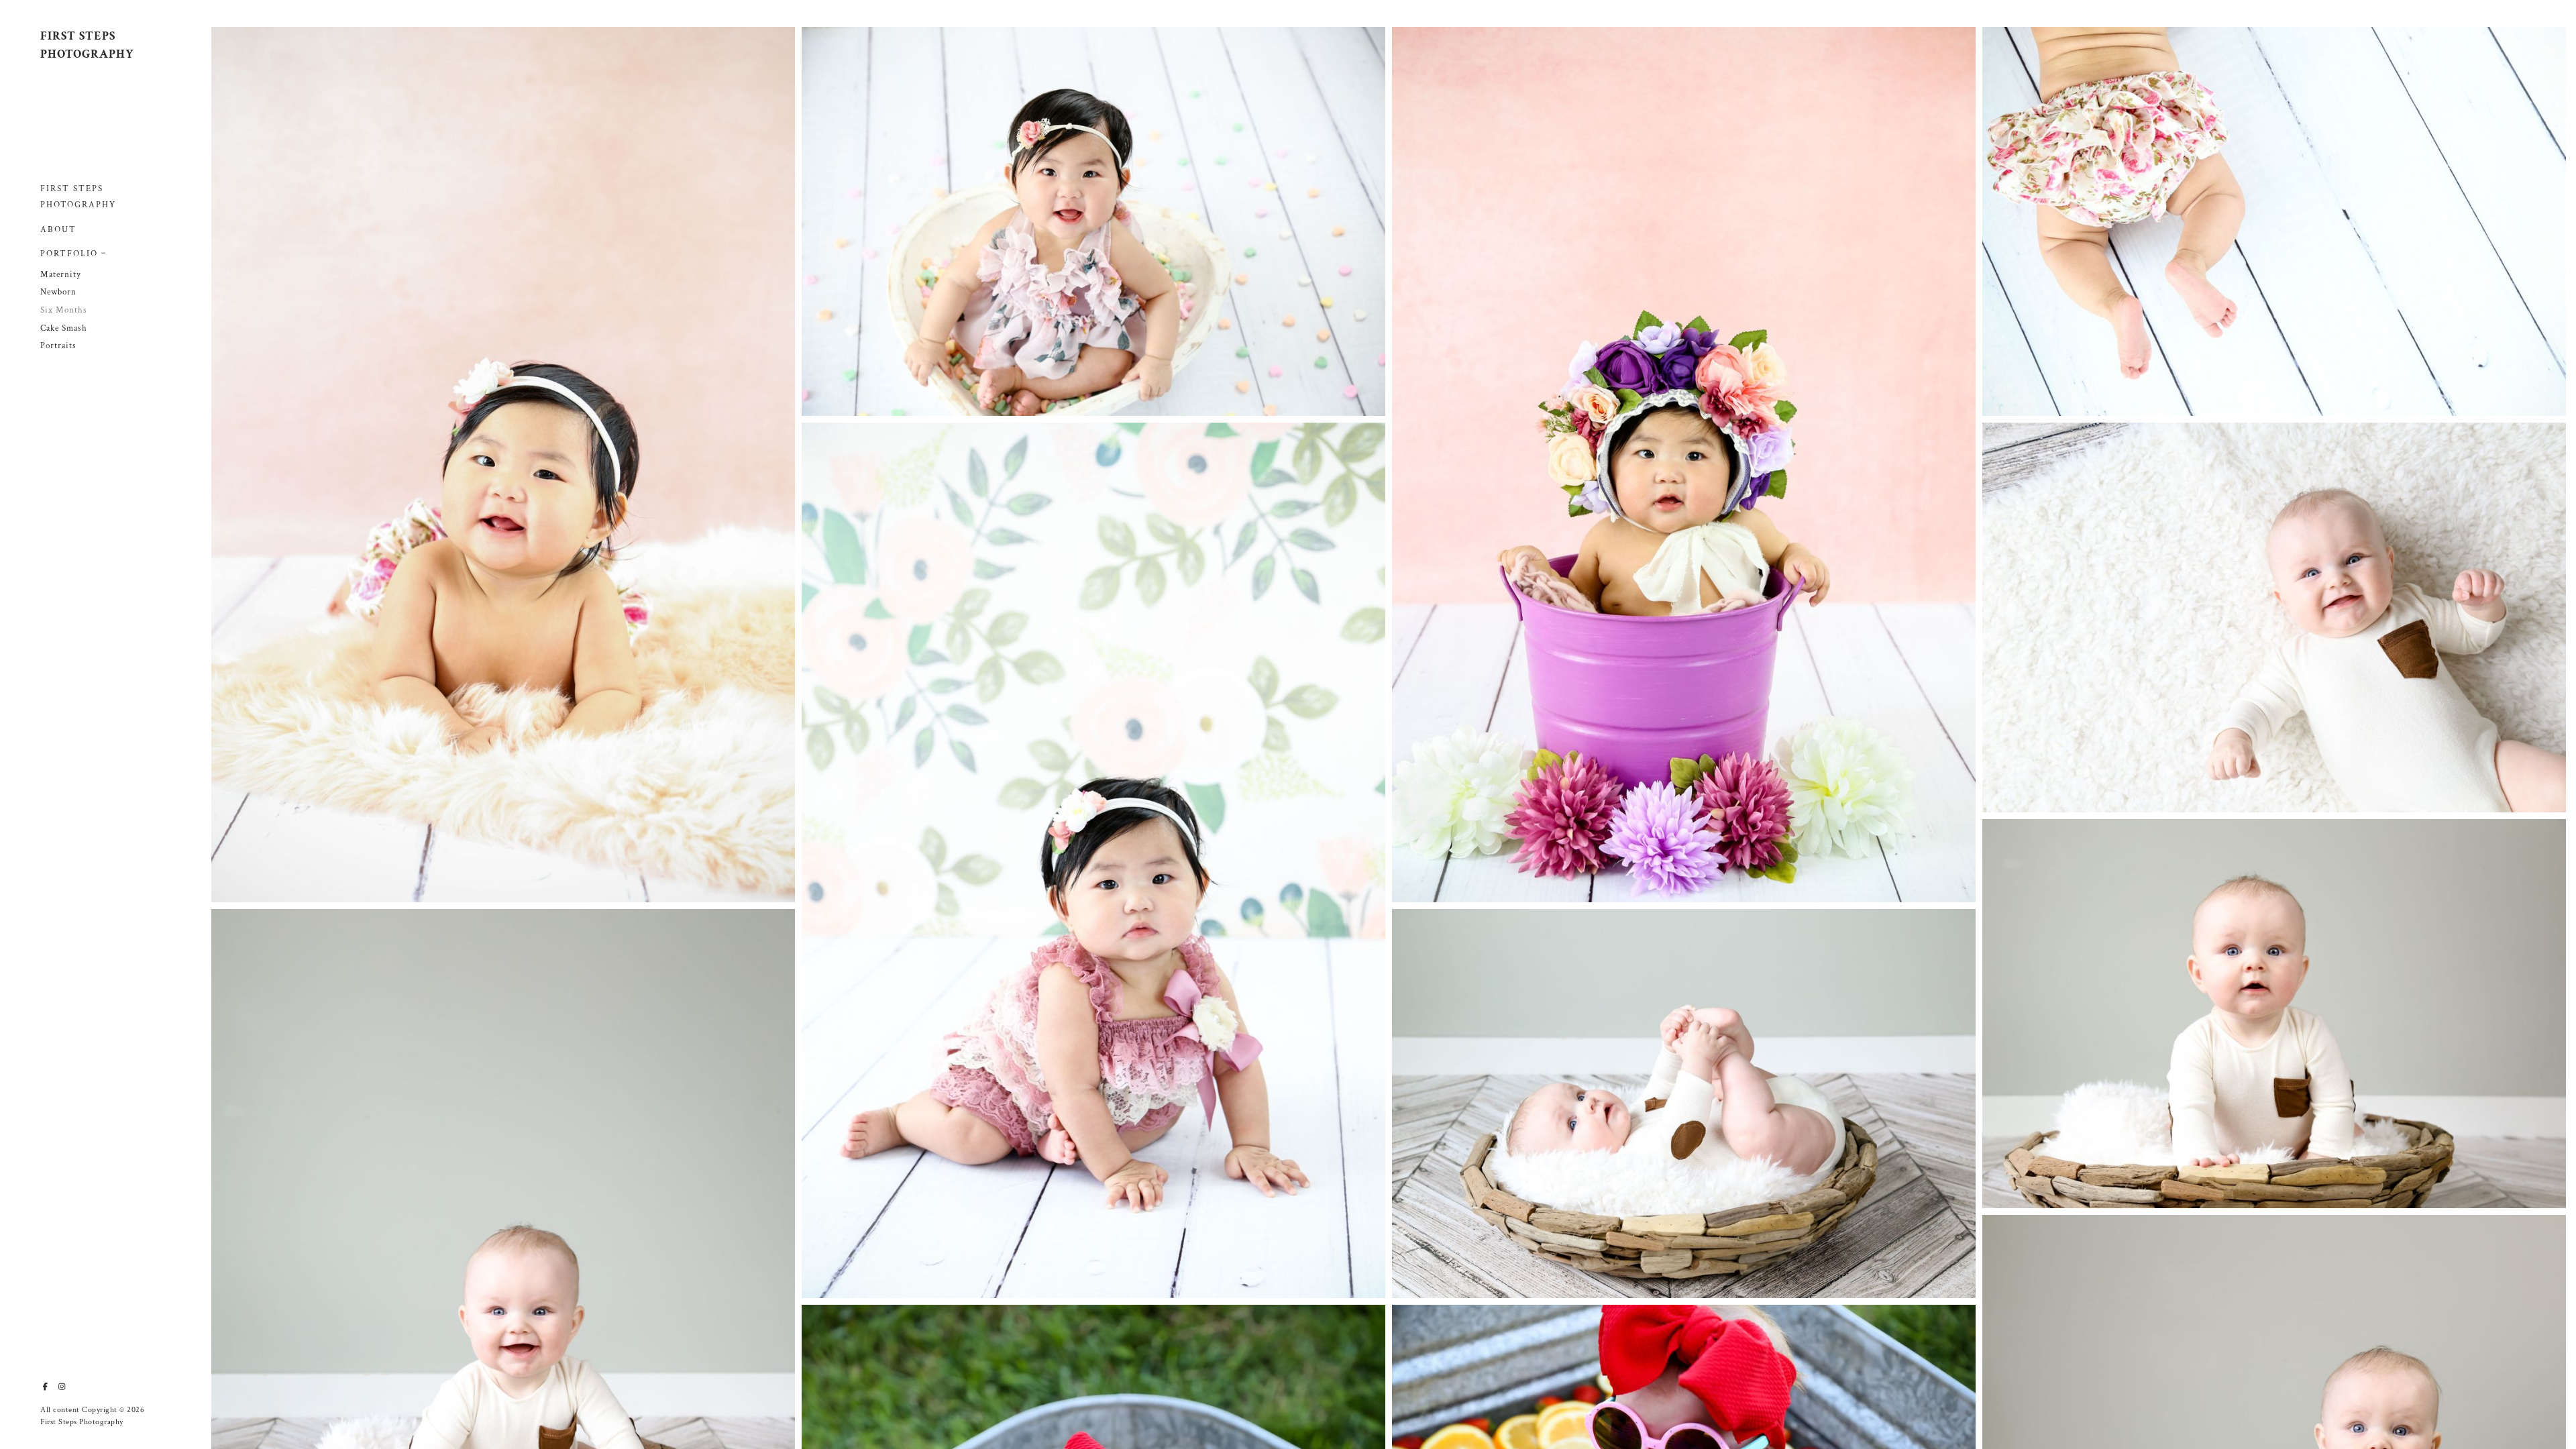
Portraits (58, 346)
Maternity (61, 275)
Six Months (64, 310)
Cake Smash (64, 328)
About (58, 230)
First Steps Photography (78, 197)
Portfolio (69, 254)
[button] (104, 252)
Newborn (58, 292)
